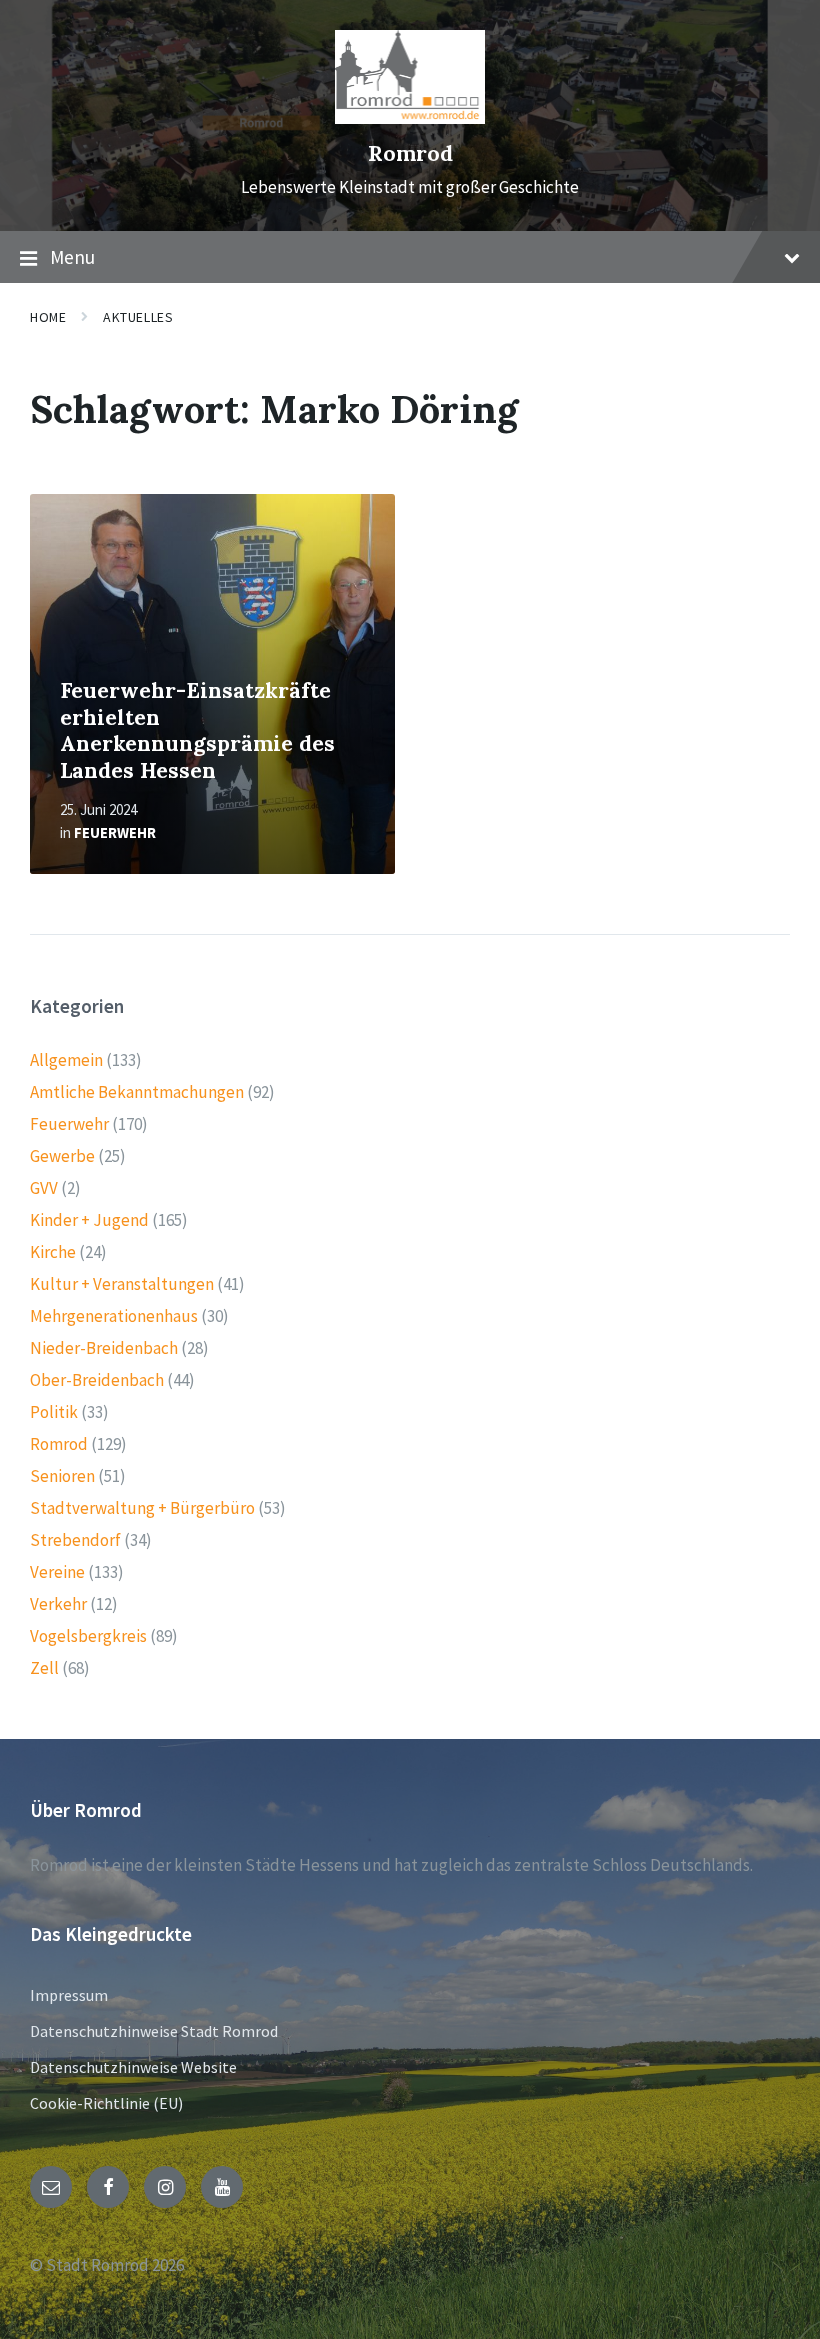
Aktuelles (138, 317)
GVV (44, 1188)
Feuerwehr (115, 832)
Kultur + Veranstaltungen (122, 1284)
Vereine (57, 1572)
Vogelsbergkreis (88, 1636)
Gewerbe (62, 1156)
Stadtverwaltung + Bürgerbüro (142, 1508)
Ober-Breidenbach (97, 1380)
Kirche (53, 1252)
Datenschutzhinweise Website (133, 2067)
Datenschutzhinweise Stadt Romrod (154, 2031)
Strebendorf (75, 1540)
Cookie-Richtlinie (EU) (106, 2103)
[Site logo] (410, 118)
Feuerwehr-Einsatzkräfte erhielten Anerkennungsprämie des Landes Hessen (197, 730)
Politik (54, 1412)
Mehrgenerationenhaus (114, 1316)
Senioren (62, 1476)
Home (48, 317)
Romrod (410, 153)
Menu (72, 257)
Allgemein (66, 1060)
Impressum (69, 1995)
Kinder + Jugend (89, 1220)
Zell (44, 1668)
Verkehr (58, 1604)
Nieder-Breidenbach (104, 1348)
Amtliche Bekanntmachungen (137, 1092)
